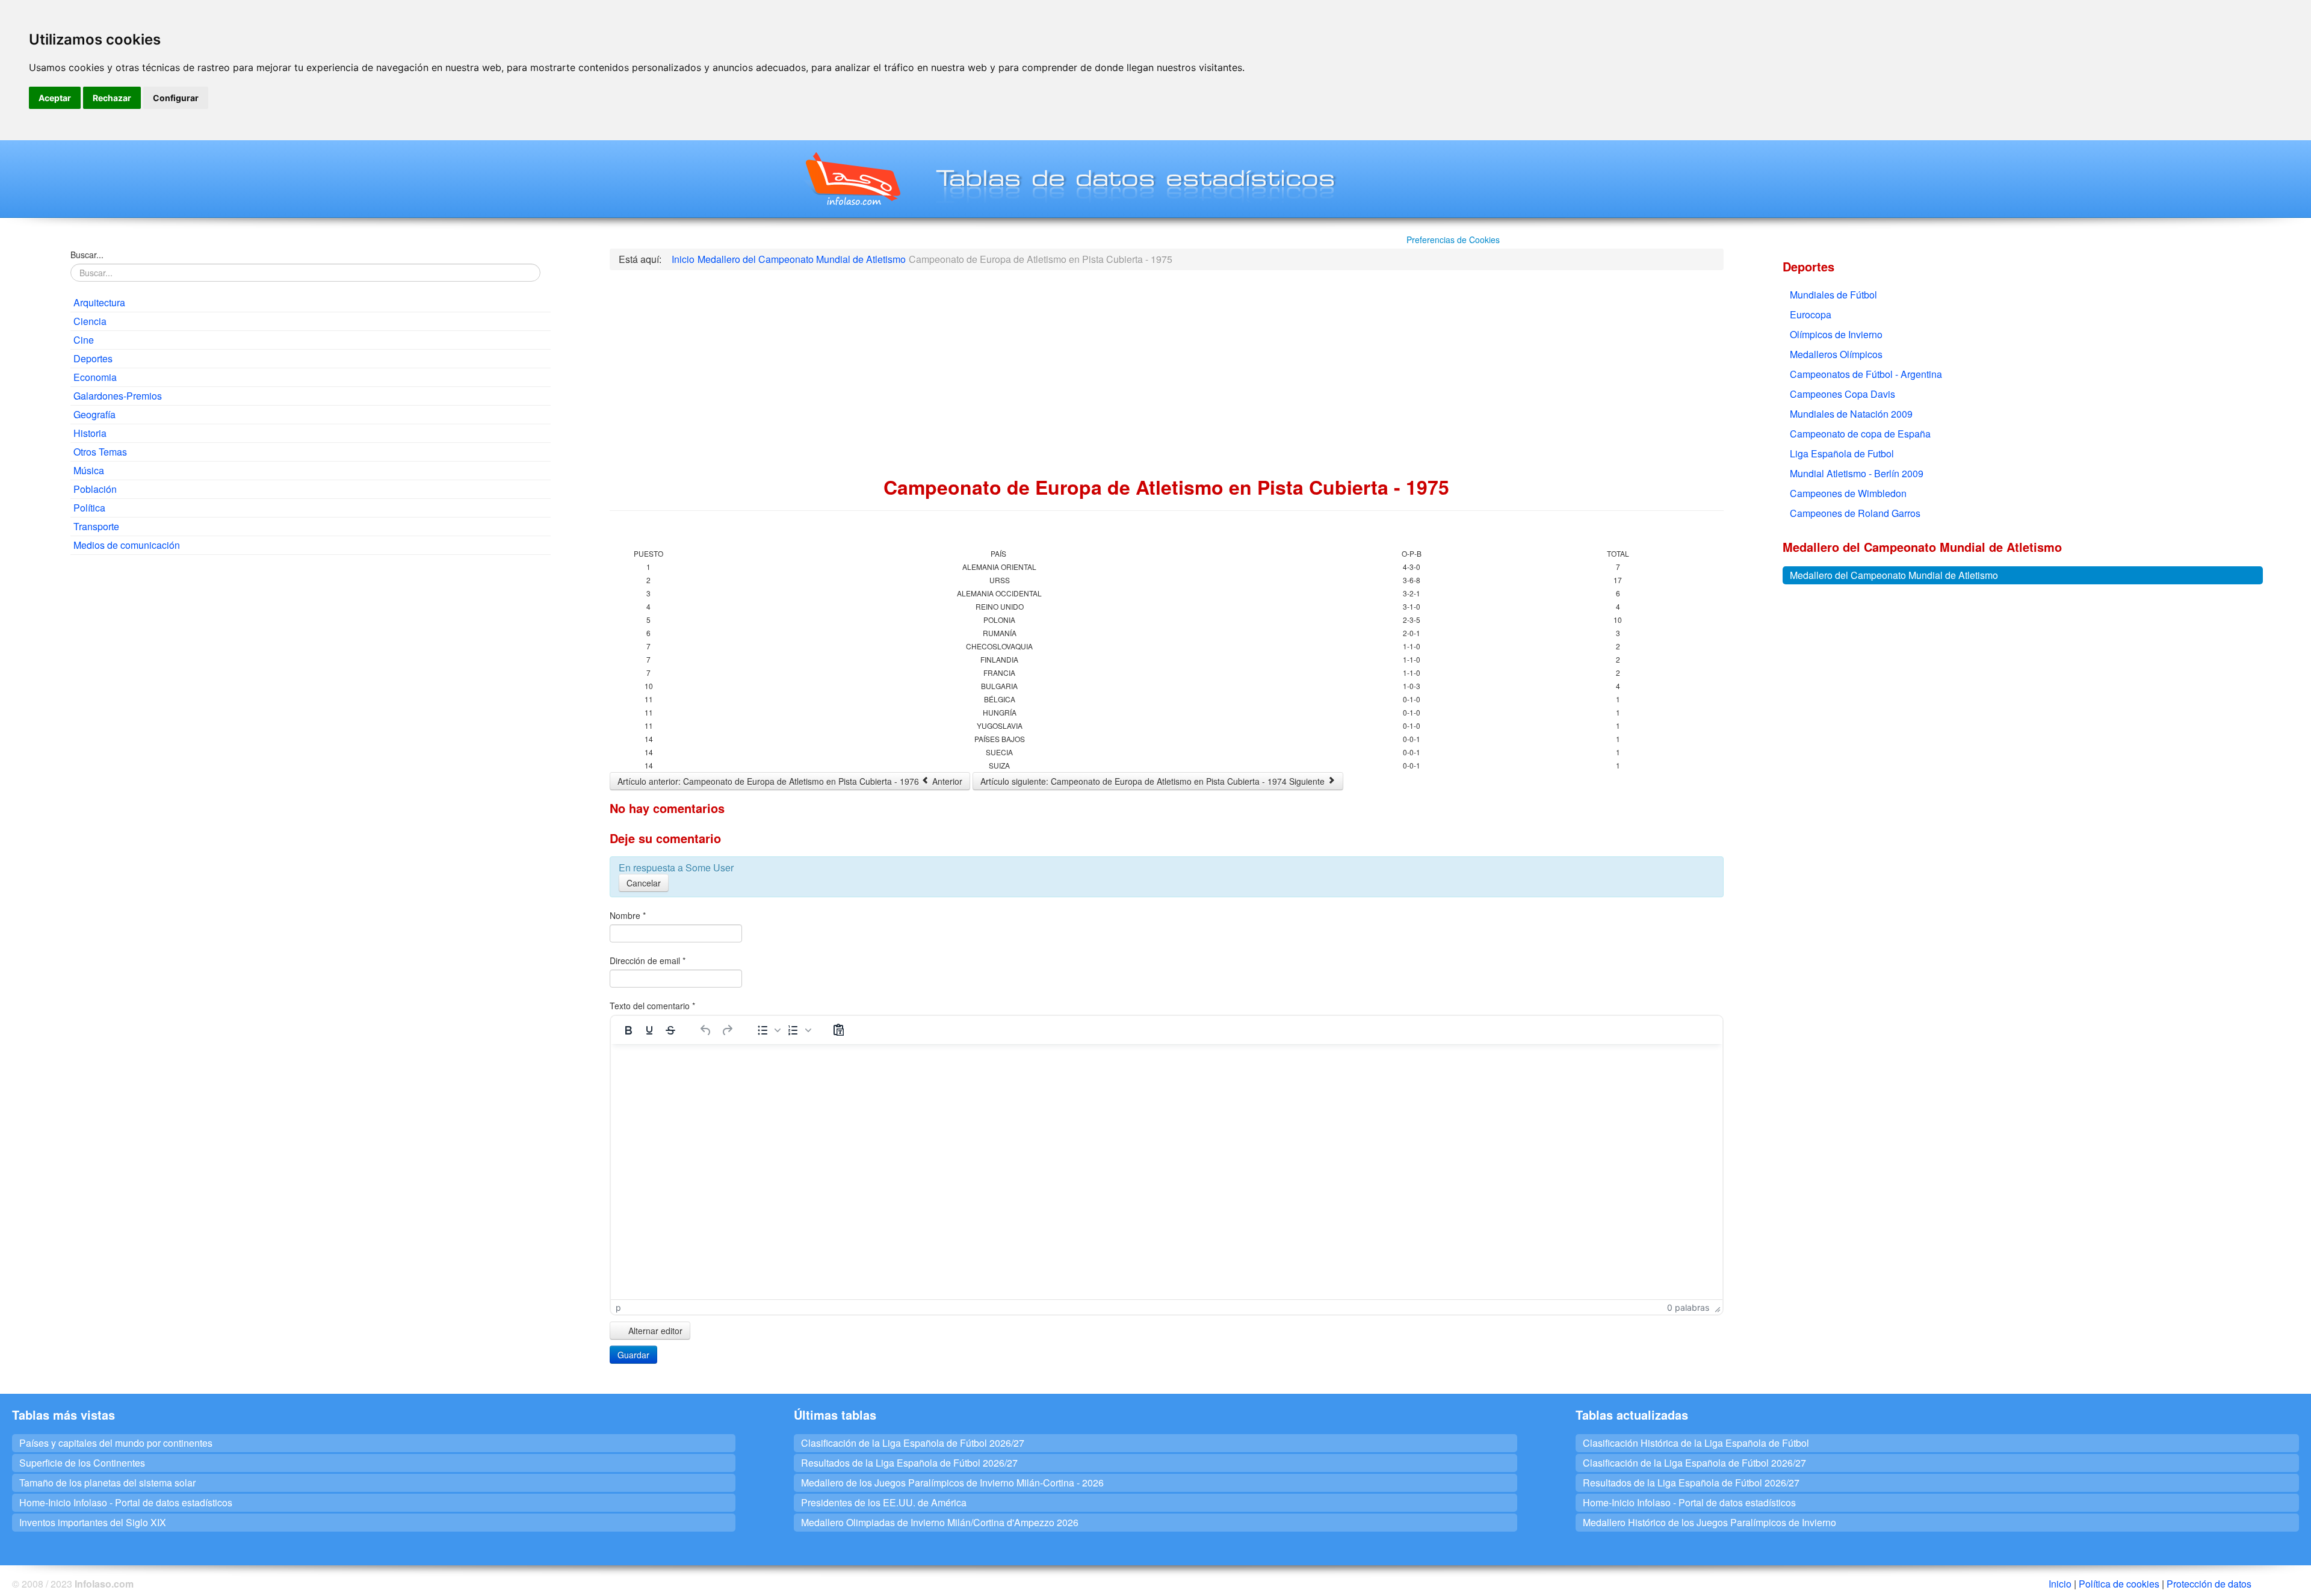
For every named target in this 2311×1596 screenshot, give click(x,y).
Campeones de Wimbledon (1848, 493)
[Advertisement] (311, 651)
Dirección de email (648, 960)
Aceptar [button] (55, 98)
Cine (84, 340)
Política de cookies (2119, 1584)
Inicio (2060, 1584)
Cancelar (644, 883)
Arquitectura (99, 302)
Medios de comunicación (127, 545)
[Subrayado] (649, 1030)
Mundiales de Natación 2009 (1851, 414)
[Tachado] (670, 1030)
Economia (95, 377)
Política (89, 508)
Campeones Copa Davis (1842, 394)
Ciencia (90, 321)
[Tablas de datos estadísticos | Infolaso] (852, 179)
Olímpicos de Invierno (1836, 334)
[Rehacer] (727, 1030)
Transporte (96, 526)
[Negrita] (628, 1030)
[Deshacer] (706, 1030)
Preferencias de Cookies (1453, 240)
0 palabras (1688, 1307)
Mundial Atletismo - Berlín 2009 (1857, 473)
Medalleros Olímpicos (1836, 354)
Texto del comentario (652, 1006)
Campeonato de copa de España (1860, 434)
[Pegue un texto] (838, 1030)
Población (95, 489)
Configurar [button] (176, 98)
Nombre (628, 915)
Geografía (94, 414)
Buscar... (87, 255)
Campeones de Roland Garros (1855, 513)
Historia (90, 433)
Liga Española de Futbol (1842, 453)
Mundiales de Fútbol (1833, 295)
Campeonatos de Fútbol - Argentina (1866, 374)
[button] (767, 1030)
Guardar (633, 1355)
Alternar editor (654, 1331)
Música (89, 470)
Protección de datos (2209, 1584)
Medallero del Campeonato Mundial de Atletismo (1894, 575)
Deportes (93, 358)
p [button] (618, 1307)
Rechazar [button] (112, 98)
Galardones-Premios (118, 396)
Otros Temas (100, 452)
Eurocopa (1811, 314)
